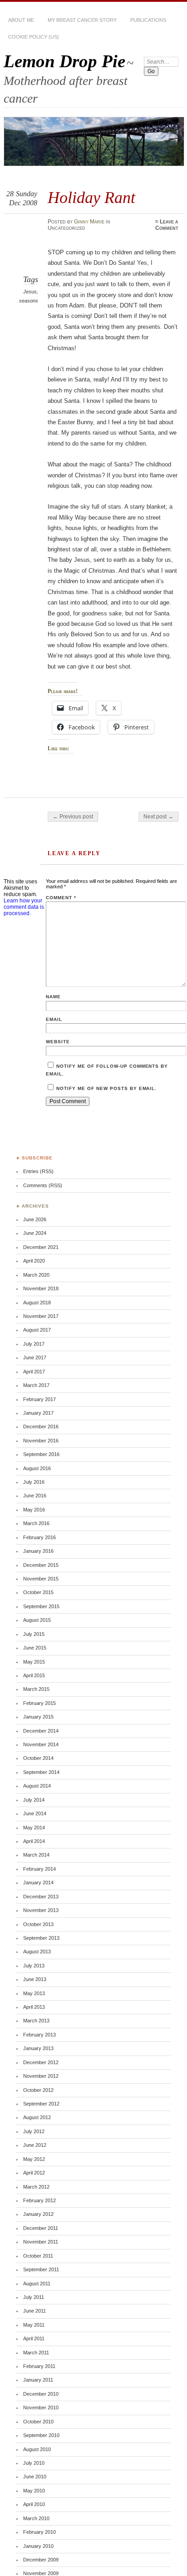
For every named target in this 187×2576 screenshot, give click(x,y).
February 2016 (39, 1537)
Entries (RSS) (38, 1171)
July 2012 (34, 2131)
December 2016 (41, 1427)
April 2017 (34, 1372)
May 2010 (34, 2491)
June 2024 (35, 1233)
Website (58, 1042)
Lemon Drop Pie (64, 61)
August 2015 (37, 1620)
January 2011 (38, 2380)
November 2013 (41, 1910)
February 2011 (39, 2366)
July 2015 (34, 1634)
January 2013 (38, 2048)
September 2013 (41, 1938)
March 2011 (36, 2353)
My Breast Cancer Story (82, 20)
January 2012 (38, 2214)
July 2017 (34, 1344)
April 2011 (34, 2338)
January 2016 (38, 1551)
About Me (21, 20)
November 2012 (41, 2076)
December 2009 (41, 2560)
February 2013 (39, 2035)
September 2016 (41, 1454)
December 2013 (41, 1897)
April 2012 (34, 2173)
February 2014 (39, 1869)
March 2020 (36, 1275)
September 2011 (41, 2269)
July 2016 (34, 1482)
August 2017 (37, 1330)
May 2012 (34, 2159)
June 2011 (34, 2311)
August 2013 (37, 1952)
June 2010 (35, 2477)
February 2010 (39, 2532)
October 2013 (38, 1924)
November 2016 (41, 1441)
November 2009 (41, 2573)
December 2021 (41, 1247)
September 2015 (41, 1606)
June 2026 (35, 1219)
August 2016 (37, 1468)
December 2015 (41, 1565)
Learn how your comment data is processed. (24, 907)
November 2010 (41, 2408)
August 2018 (37, 1303)
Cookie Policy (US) (34, 37)
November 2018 (41, 1288)
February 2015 (39, 1703)
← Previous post (73, 817)
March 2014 (36, 1855)
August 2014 (37, 1786)
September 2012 (41, 2104)
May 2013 (34, 1993)
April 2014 (34, 1841)
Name (53, 997)
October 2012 (38, 2090)
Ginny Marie (89, 222)
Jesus (30, 292)
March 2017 (36, 1385)
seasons (29, 301)
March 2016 (36, 1523)
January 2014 (38, 1882)
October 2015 (38, 1592)
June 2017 (35, 1357)
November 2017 (41, 1316)
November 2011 (41, 2242)
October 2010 (38, 2422)
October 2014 (38, 1758)
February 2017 (39, 1399)
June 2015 (35, 1648)
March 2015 (36, 1689)
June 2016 (35, 1496)
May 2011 (34, 2325)
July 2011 (34, 2297)
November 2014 (41, 1744)
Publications (148, 20)
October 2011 (38, 2256)
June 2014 (35, 1813)
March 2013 (36, 2021)
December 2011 (41, 2228)
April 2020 (34, 1261)
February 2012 (39, 2200)
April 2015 (34, 1675)
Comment (61, 898)
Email (54, 1019)
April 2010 (34, 2504)
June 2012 (35, 2145)
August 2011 (37, 2284)
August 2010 (37, 2449)
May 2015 (34, 1662)
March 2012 (36, 2187)
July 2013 (34, 1966)
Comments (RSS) (43, 1185)
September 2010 (41, 2435)
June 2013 (35, 1979)
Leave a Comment (167, 225)
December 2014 (41, 1731)
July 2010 (34, 2463)
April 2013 (34, 2007)
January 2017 (38, 1413)
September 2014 (41, 1772)
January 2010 (38, 2546)
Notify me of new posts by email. (106, 1088)
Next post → (158, 817)
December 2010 (41, 2394)
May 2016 (34, 1510)
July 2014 (34, 1800)
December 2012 (41, 2062)
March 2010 (36, 2518)
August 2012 (37, 2117)
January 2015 (38, 1717)
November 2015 (41, 1579)
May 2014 (34, 1828)
